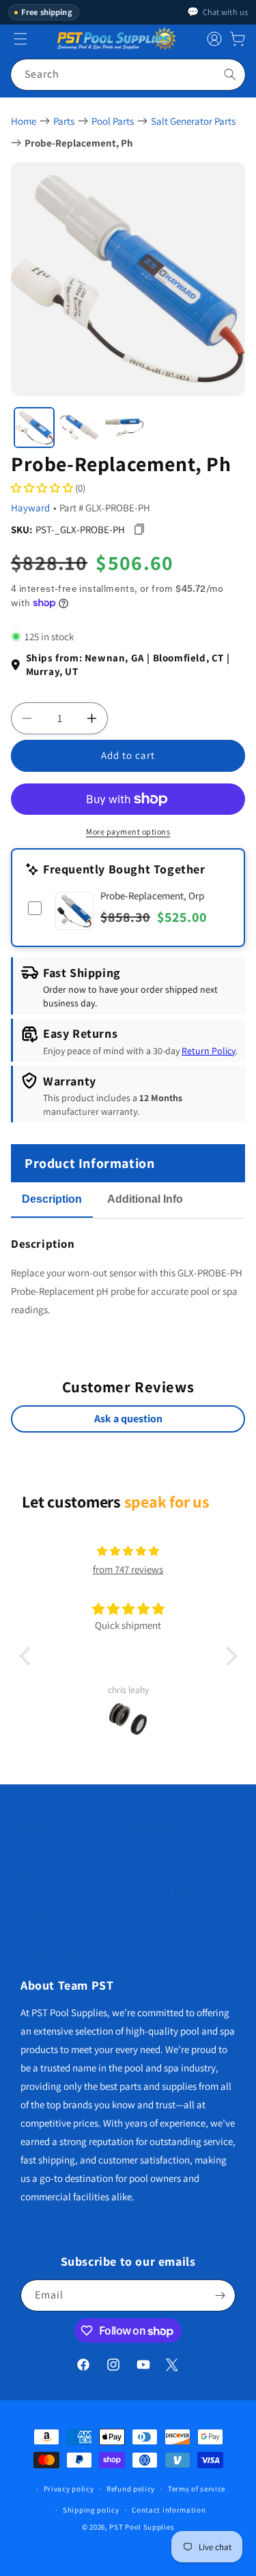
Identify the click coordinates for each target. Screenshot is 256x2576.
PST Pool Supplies (142, 2527)
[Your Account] (214, 39)
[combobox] (128, 75)
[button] (238, 39)
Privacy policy (69, 2489)
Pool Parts (113, 121)
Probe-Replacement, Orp (152, 896)
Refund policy (131, 2489)
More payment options (128, 832)
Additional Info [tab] (145, 1199)
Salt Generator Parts (193, 121)
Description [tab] (52, 1199)
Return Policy (209, 1051)
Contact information (169, 2510)
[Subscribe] (220, 2295)
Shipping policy (91, 2510)
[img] (128, 1551)
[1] (34, 428)
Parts (64, 121)
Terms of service (197, 2489)
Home (24, 121)
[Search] (230, 74)
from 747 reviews (128, 1569)
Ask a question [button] (128, 1419)
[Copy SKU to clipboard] (139, 529)
